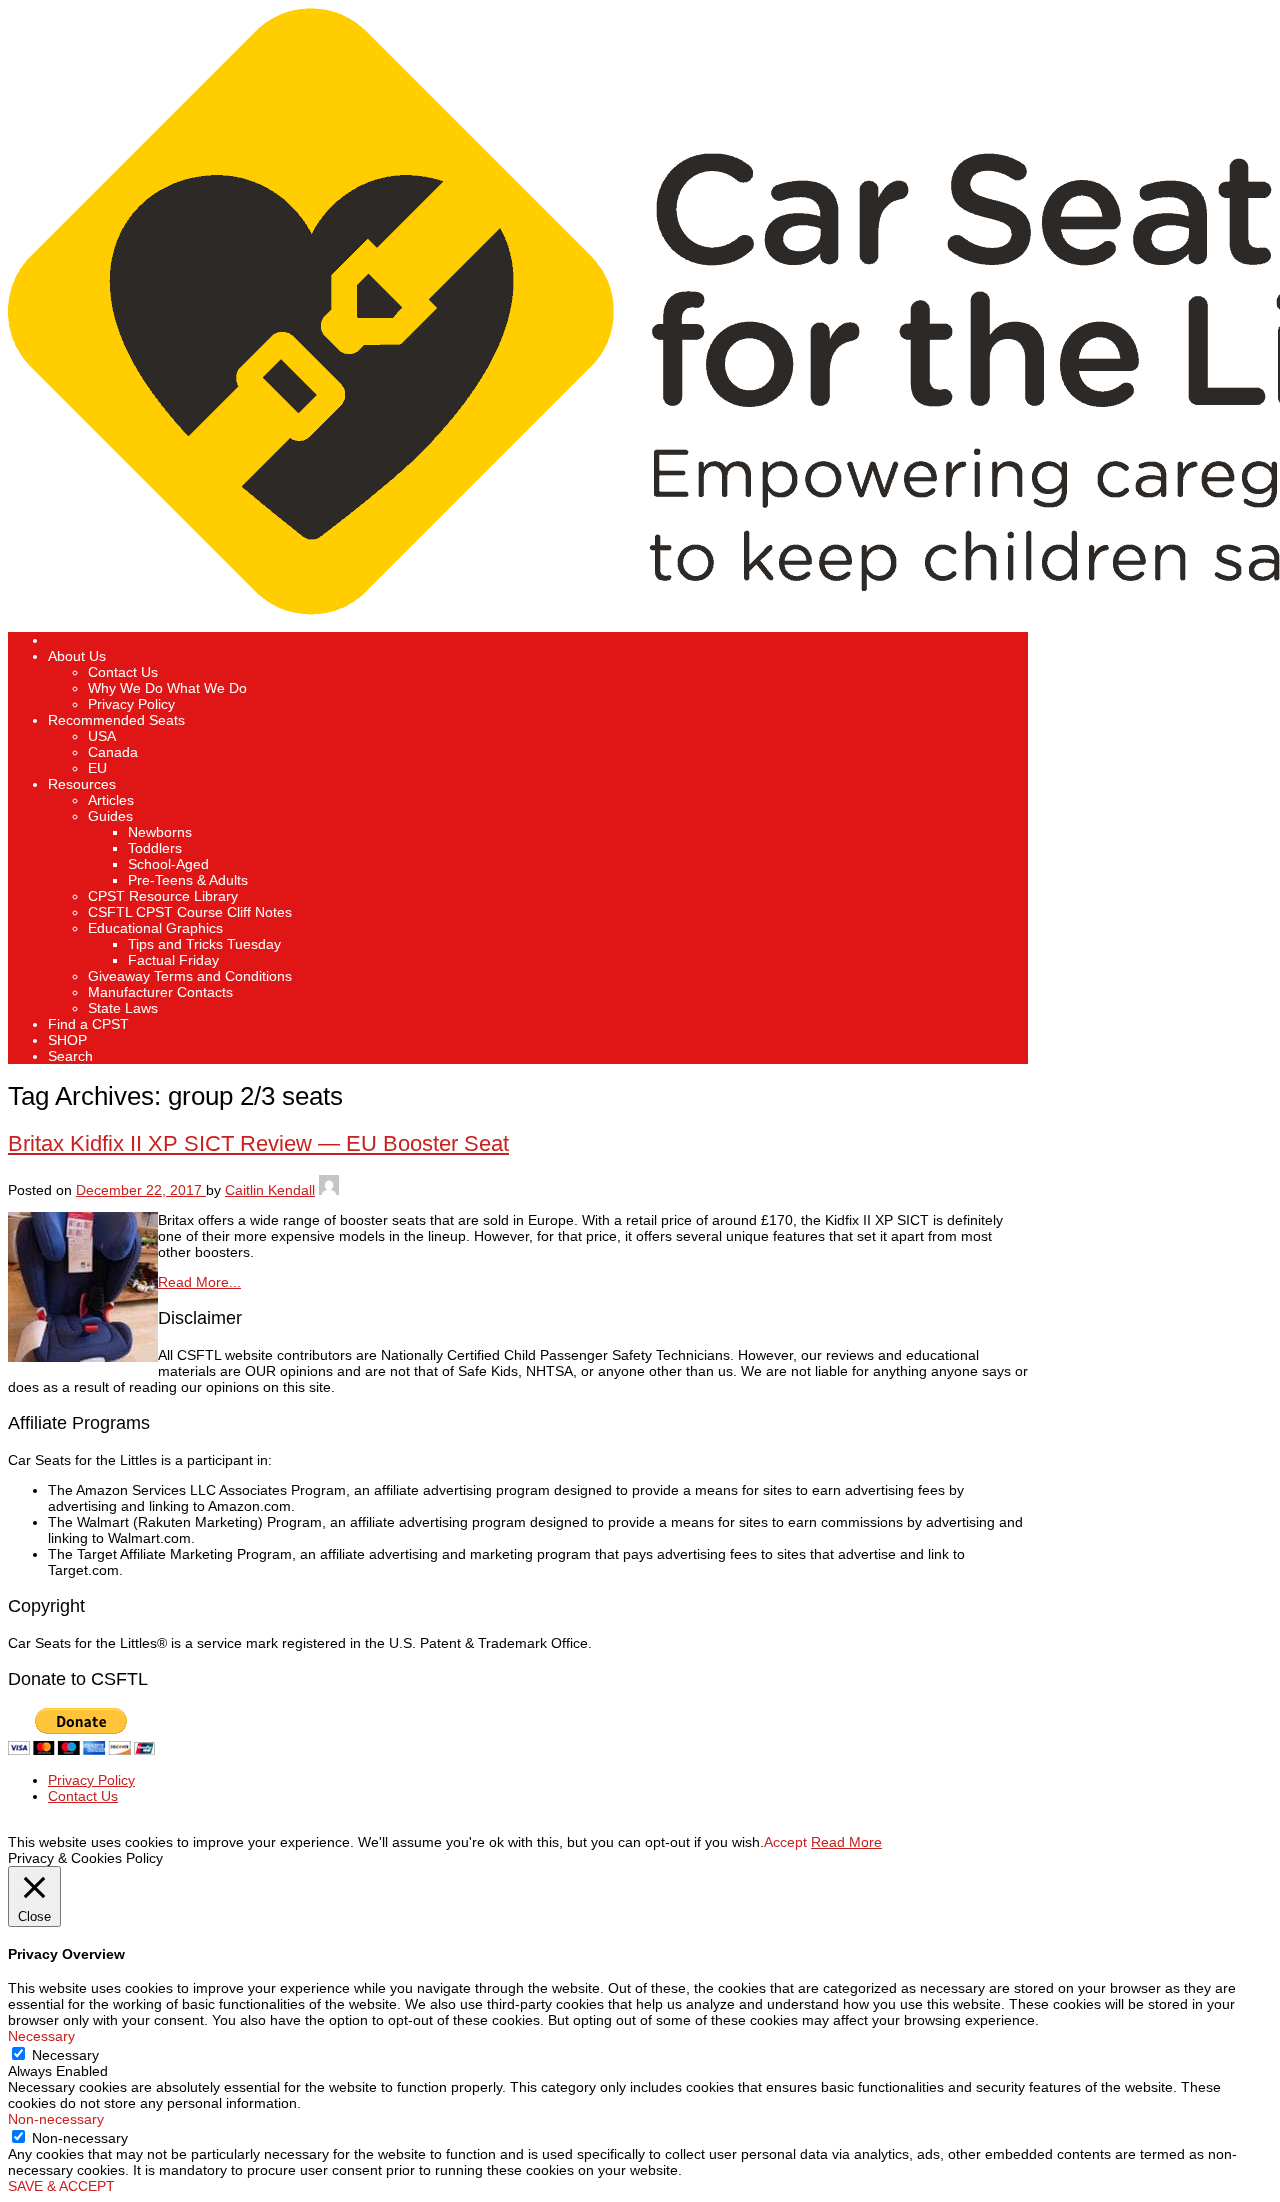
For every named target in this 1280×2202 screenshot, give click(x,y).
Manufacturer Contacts (160, 992)
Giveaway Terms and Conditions (190, 976)
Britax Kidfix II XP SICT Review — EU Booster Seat (258, 1143)
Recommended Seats (116, 720)
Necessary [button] (41, 2036)
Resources (82, 784)
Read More (846, 1842)
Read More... (199, 1282)
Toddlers (155, 848)
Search (70, 1056)
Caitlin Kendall (270, 1190)
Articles (111, 800)
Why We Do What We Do (167, 688)
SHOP (67, 1040)
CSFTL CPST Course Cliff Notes (190, 912)
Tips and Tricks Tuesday (204, 944)
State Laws (123, 1008)
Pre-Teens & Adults (188, 880)
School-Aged (168, 864)
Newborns (160, 832)
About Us (77, 656)
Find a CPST (88, 1024)
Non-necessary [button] (56, 2119)
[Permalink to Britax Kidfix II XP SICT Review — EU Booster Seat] (83, 1357)
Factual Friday (173, 960)
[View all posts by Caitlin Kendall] (329, 1190)
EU (97, 768)
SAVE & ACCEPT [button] (61, 2186)
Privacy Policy (131, 704)
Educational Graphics (155, 928)
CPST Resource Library (163, 896)
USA (102, 736)
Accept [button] (785, 1842)
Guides (110, 816)
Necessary (65, 2055)
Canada (113, 752)
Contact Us (123, 672)
